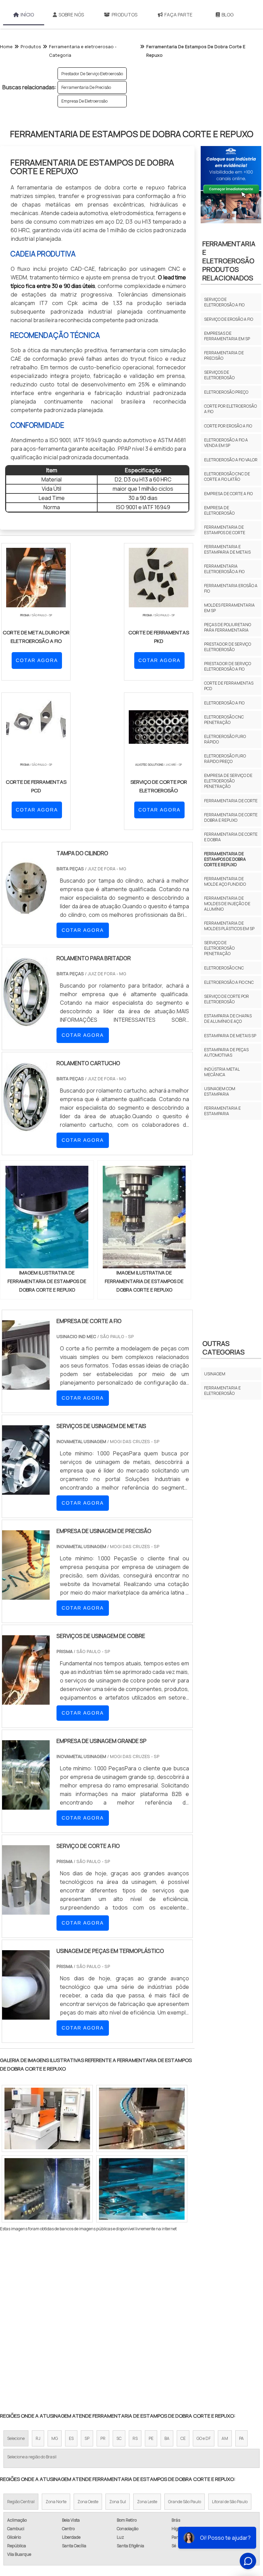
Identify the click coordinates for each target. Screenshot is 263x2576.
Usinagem (215, 1374)
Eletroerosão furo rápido (225, 739)
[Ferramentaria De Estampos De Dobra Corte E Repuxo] (47, 1217)
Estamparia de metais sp (230, 1036)
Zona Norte (56, 2502)
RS (135, 2438)
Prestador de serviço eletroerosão (92, 74)
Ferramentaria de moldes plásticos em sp (229, 926)
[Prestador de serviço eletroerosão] (142, 2189)
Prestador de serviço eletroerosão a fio (228, 666)
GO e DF (204, 2438)
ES (71, 2438)
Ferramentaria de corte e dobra (231, 837)
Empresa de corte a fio (228, 494)
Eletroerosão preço (226, 392)
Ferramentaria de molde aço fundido (225, 881)
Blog (228, 15)
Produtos (124, 15)
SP (87, 2438)
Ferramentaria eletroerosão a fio (224, 569)
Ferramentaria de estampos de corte (225, 530)
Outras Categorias (223, 1348)
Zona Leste (147, 2502)
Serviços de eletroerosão (219, 375)
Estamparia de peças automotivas (226, 1052)
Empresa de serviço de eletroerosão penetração (228, 781)
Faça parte (178, 15)
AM (225, 2438)
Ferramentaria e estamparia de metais (227, 549)
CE (183, 2438)
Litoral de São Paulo (230, 2502)
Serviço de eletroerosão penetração (219, 948)
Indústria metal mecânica (222, 1072)
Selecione (16, 2438)
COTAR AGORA (37, 660)
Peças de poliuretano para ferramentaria (228, 627)
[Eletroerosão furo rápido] (142, 2118)
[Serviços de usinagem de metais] (26, 1490)
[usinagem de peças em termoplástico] (26, 2015)
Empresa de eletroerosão (84, 101)
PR (103, 2438)
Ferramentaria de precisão (86, 87)
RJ (38, 2438)
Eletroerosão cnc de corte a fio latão (227, 477)
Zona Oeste (88, 2502)
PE (151, 2438)
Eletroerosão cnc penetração (224, 720)
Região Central (21, 2502)
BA (167, 2438)
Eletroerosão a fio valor (231, 460)
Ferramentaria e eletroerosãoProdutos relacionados (229, 261)
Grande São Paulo (185, 2502)
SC (119, 2438)
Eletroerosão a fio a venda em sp (226, 443)
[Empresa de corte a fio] (26, 1385)
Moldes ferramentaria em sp (229, 608)
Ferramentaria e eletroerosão (222, 1391)
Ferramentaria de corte (231, 801)
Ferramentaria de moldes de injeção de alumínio (227, 904)
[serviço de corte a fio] (26, 1910)
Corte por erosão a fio (228, 426)
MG (55, 2438)
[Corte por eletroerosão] (47, 2118)
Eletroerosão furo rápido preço (225, 759)
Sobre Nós (71, 15)
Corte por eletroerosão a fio (230, 409)
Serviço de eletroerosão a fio (224, 302)
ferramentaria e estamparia (222, 1111)
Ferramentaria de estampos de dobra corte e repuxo (225, 859)
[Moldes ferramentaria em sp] (47, 2189)
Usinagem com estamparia (220, 1091)
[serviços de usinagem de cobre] (26, 1700)
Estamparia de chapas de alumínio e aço (228, 1019)
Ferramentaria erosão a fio (231, 588)
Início (27, 15)
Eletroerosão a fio (224, 703)
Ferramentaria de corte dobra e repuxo (231, 817)
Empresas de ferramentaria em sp (227, 336)
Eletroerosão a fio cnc (229, 982)
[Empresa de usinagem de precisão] (26, 1595)
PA (241, 2438)
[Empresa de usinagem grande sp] (26, 1805)
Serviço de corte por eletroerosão (227, 999)
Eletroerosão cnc (224, 968)
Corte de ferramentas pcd (229, 686)
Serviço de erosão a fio (229, 319)
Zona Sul (118, 2502)
